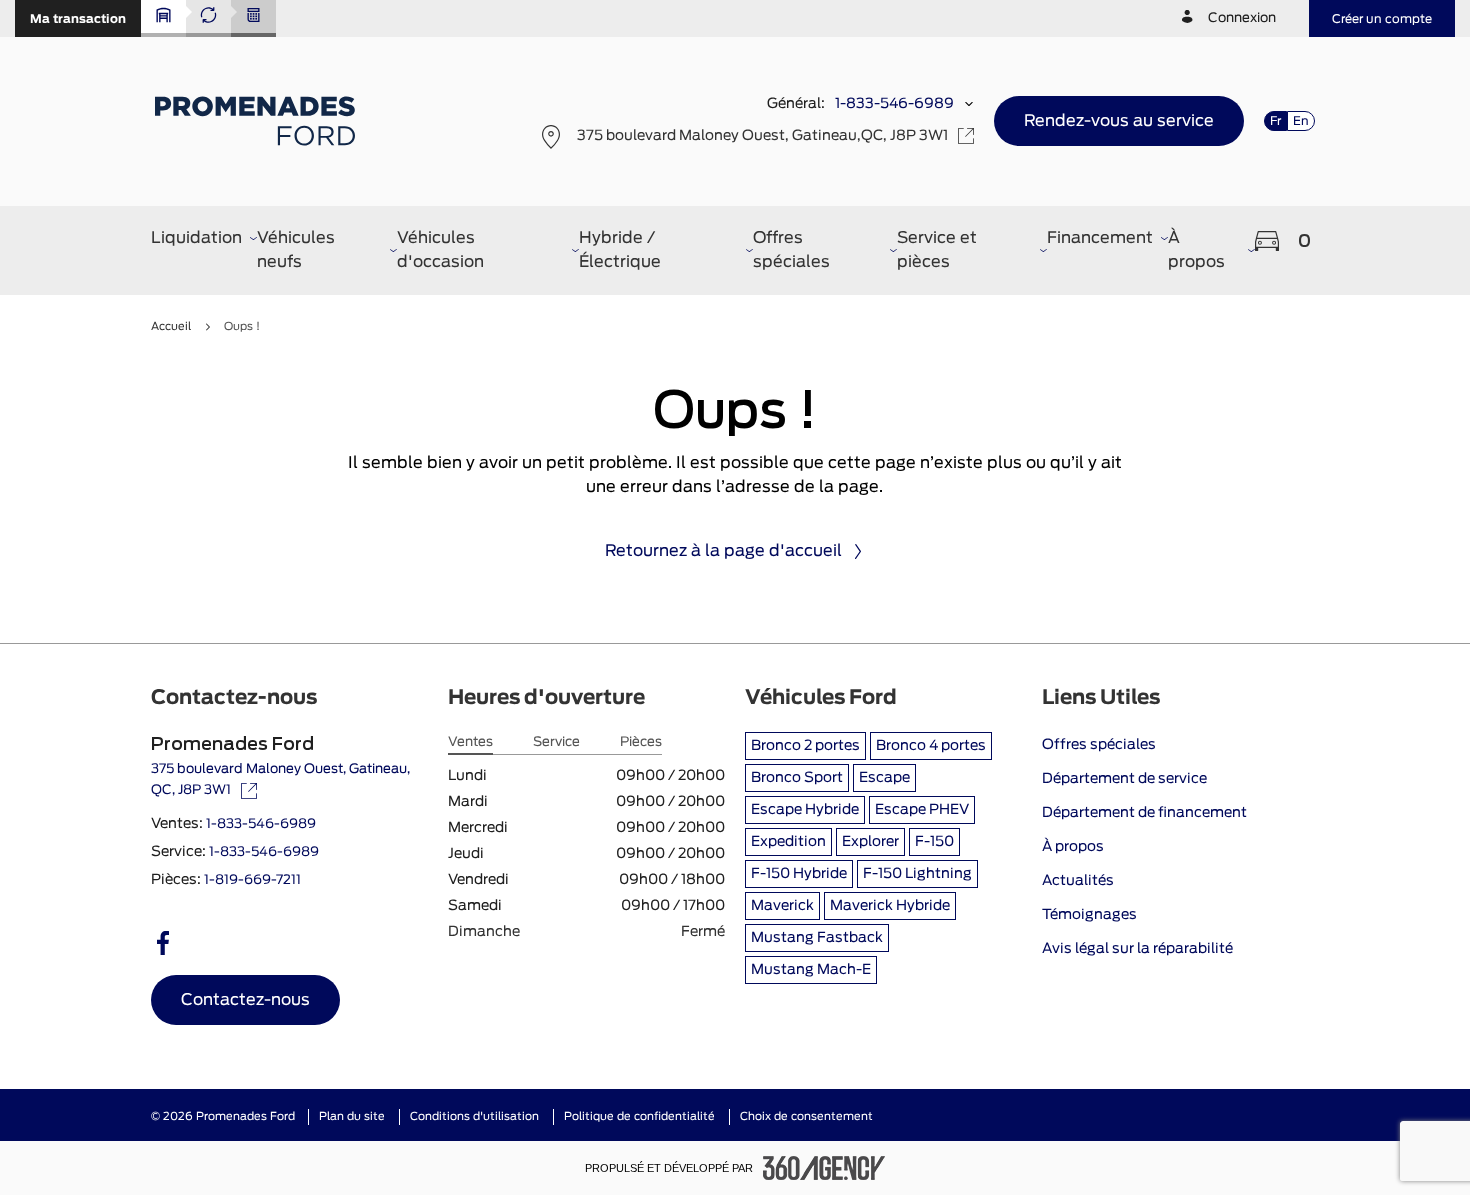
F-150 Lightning (917, 874)
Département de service (1124, 779)
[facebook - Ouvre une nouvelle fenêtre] (163, 943)
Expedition (788, 842)
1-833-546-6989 (894, 104)
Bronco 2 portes (805, 746)
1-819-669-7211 (252, 880)
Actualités (1078, 881)
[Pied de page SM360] (824, 1168)
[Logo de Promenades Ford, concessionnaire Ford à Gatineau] (257, 121)
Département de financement (1144, 813)
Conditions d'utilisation (474, 1116)
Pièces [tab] (641, 742)
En (1301, 121)
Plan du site (352, 1116)
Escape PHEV (922, 810)
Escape (884, 778)
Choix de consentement (806, 1116)
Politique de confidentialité (639, 1116)
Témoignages (1089, 915)
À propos (1073, 847)
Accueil (171, 326)
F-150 (934, 842)
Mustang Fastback (817, 938)
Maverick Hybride (890, 906)
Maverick (782, 906)
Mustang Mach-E (811, 970)
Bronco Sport (797, 778)
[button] (78, 18)
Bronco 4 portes (931, 746)
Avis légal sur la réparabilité (1137, 949)
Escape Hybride (805, 810)
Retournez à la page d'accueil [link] (723, 551)
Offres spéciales (1099, 745)
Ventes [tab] (470, 742)
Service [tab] (556, 742)
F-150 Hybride (799, 874)
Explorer (870, 842)
